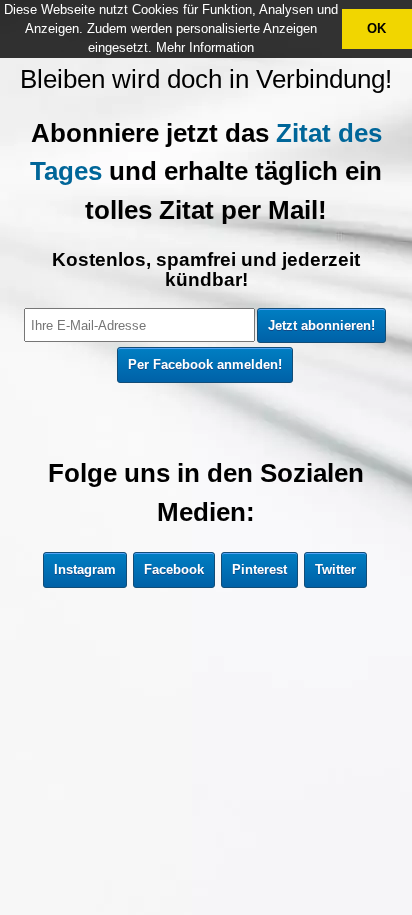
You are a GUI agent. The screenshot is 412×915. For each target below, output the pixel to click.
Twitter (335, 569)
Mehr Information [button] (205, 47)
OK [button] (376, 28)
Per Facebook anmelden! (205, 364)
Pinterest (259, 569)
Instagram (85, 569)
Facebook (174, 569)
